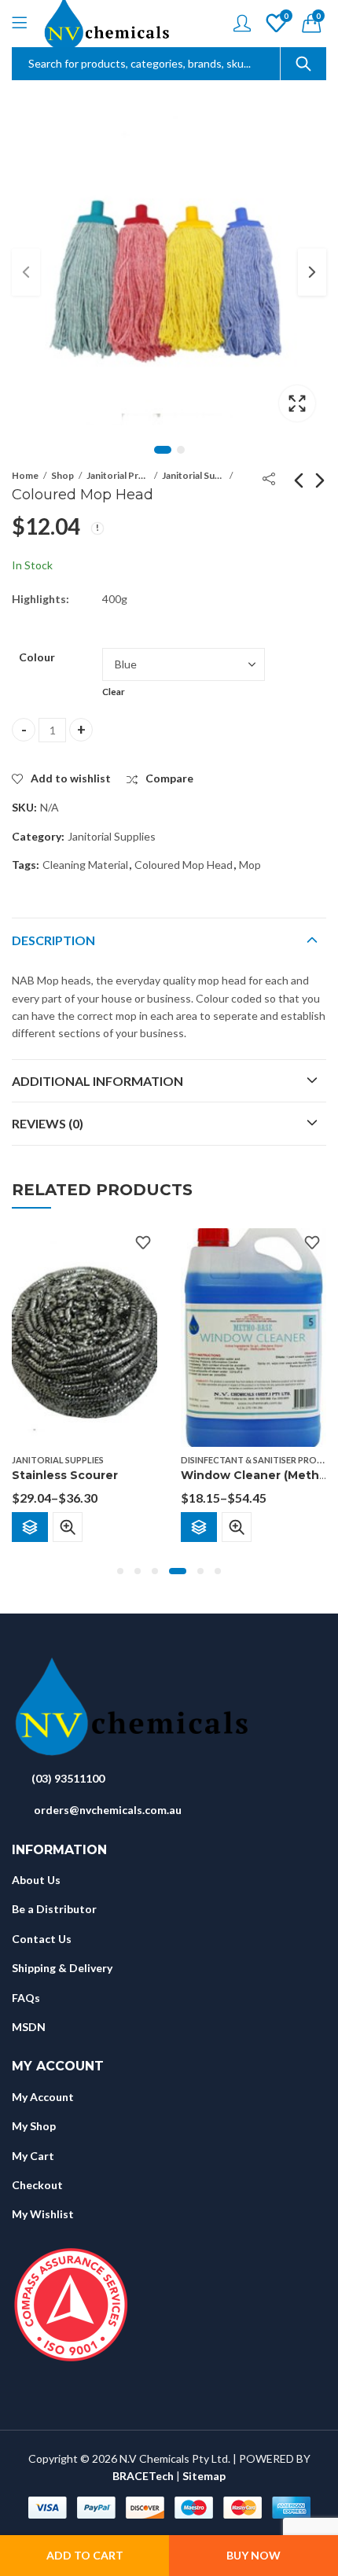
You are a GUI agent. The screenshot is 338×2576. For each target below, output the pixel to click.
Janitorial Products (118, 475)
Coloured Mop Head (184, 865)
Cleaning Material (85, 865)
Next (312, 272)
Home (25, 475)
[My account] (242, 23)
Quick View (68, 1526)
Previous (26, 272)
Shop (62, 475)
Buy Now (253, 2555)
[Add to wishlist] (143, 1242)
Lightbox (297, 403)
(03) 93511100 (68, 1778)
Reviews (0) (48, 1123)
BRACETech (143, 2476)
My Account (43, 2097)
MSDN (29, 2027)
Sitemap (204, 2476)
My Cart (33, 2156)
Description (53, 940)
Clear (114, 692)
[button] (120, 1571)
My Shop (34, 2126)
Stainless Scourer (65, 1475)
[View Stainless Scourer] (84, 1336)
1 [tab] (163, 450)
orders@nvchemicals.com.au (108, 1810)
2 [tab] (181, 450)
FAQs (26, 1998)
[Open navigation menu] (19, 24)
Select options (30, 1526)
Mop (250, 865)
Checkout (37, 2185)
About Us (36, 1880)
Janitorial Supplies (193, 475)
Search (303, 64)
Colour (37, 657)
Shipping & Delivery (62, 1968)
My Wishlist (43, 2214)
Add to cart (85, 2555)
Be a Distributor (54, 1909)
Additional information (97, 1081)
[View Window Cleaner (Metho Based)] (253, 1336)
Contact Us (42, 1939)
